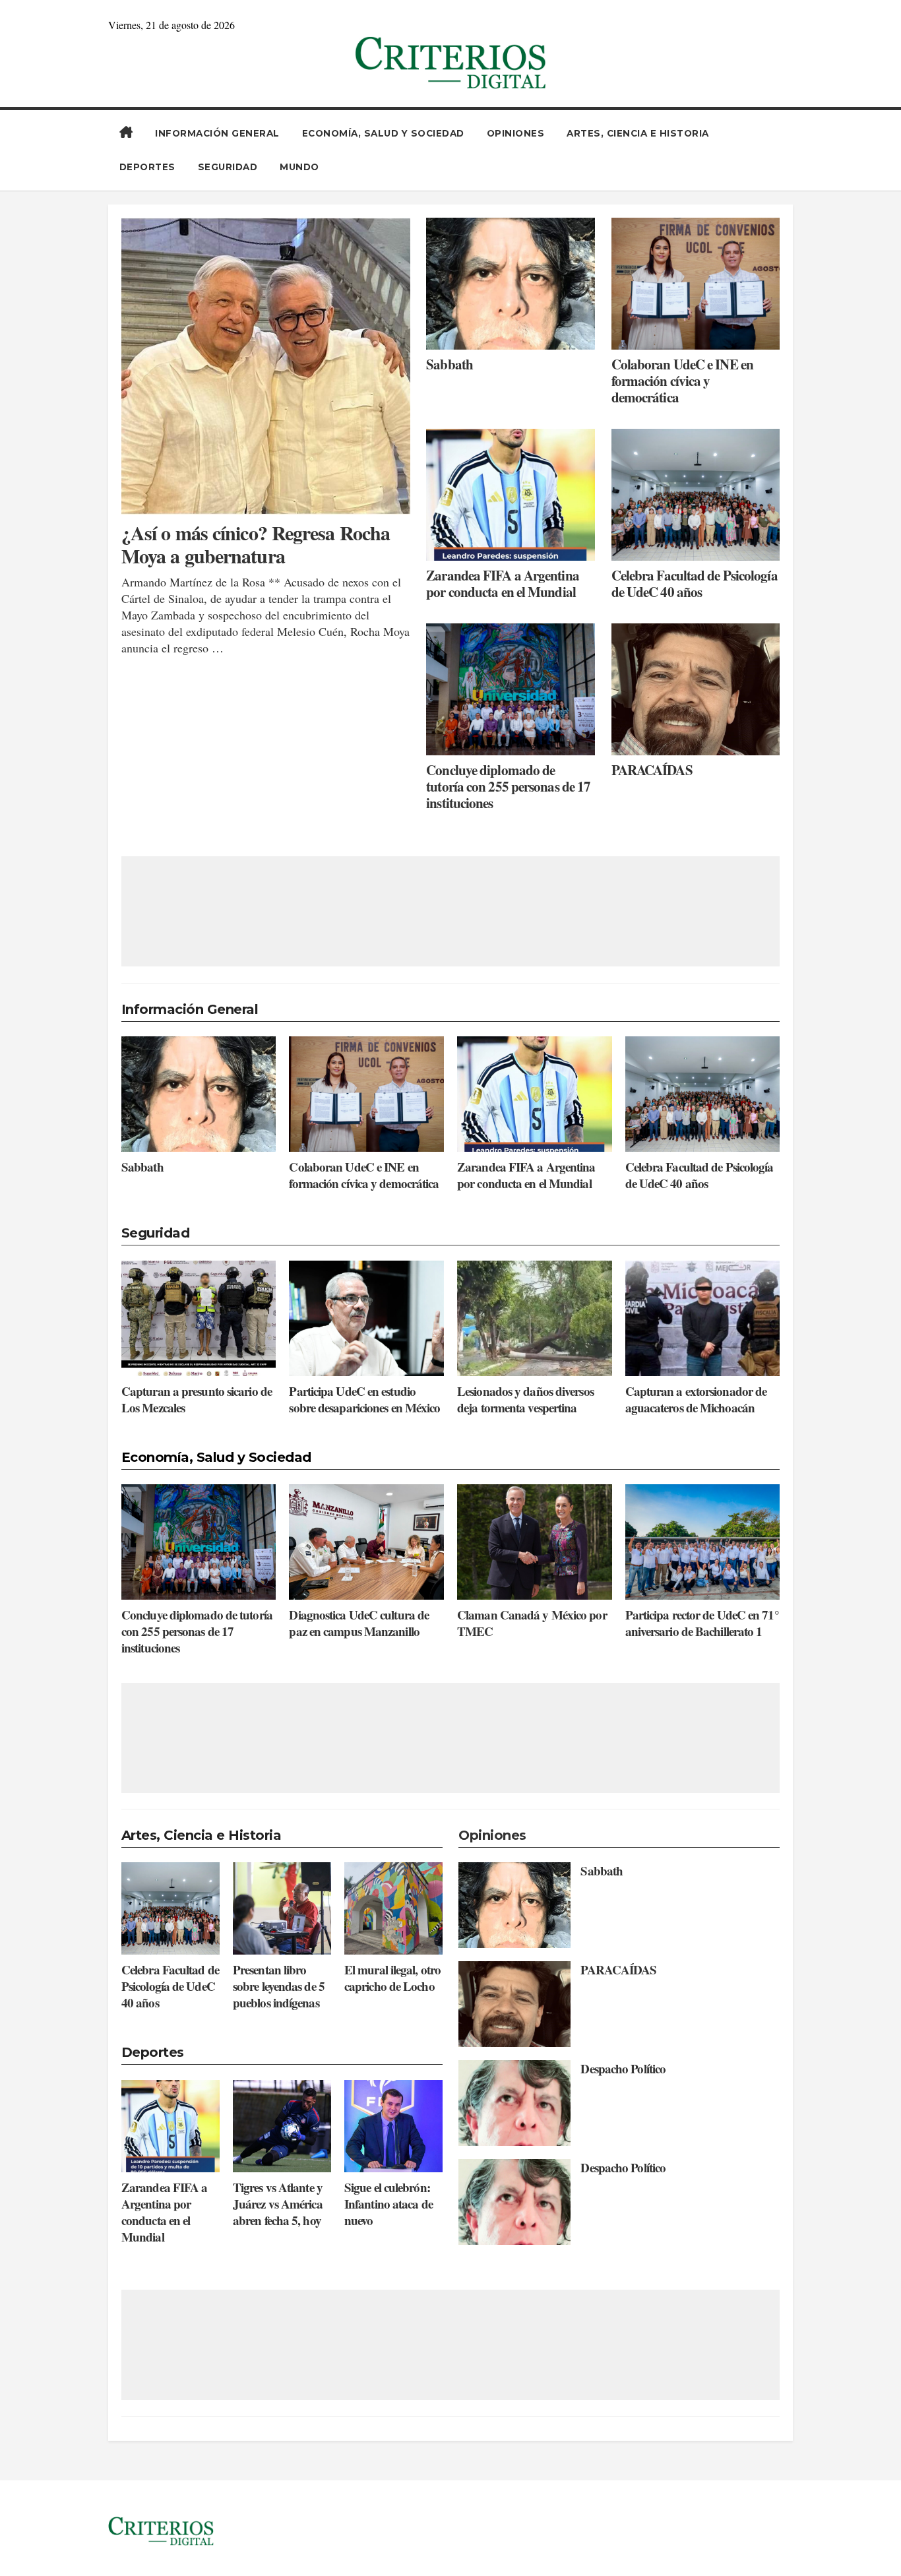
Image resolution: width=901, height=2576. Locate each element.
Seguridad (228, 167)
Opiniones (516, 133)
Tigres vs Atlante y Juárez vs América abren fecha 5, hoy (278, 2204)
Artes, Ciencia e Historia (638, 133)
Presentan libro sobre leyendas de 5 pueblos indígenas (279, 1986)
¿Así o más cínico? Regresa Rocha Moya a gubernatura (256, 544)
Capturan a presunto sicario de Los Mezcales (197, 1399)
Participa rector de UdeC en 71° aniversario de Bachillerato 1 (702, 1623)
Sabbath (450, 364)
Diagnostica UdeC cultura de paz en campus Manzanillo (359, 1623)
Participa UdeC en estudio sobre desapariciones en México (364, 1399)
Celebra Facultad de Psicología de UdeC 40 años (695, 584)
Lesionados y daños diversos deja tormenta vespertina (525, 1399)
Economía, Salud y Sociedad (383, 133)
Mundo (299, 167)
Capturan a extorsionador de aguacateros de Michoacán (696, 1399)
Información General (217, 133)
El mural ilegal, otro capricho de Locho (392, 1978)
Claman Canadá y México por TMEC (532, 1623)
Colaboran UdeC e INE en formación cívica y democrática (682, 381)
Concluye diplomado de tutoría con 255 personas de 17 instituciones (508, 787)
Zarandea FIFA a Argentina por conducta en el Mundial (503, 584)
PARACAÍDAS (652, 770)
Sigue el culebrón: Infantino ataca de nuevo (388, 2204)
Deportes (147, 167)
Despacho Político (623, 2068)
